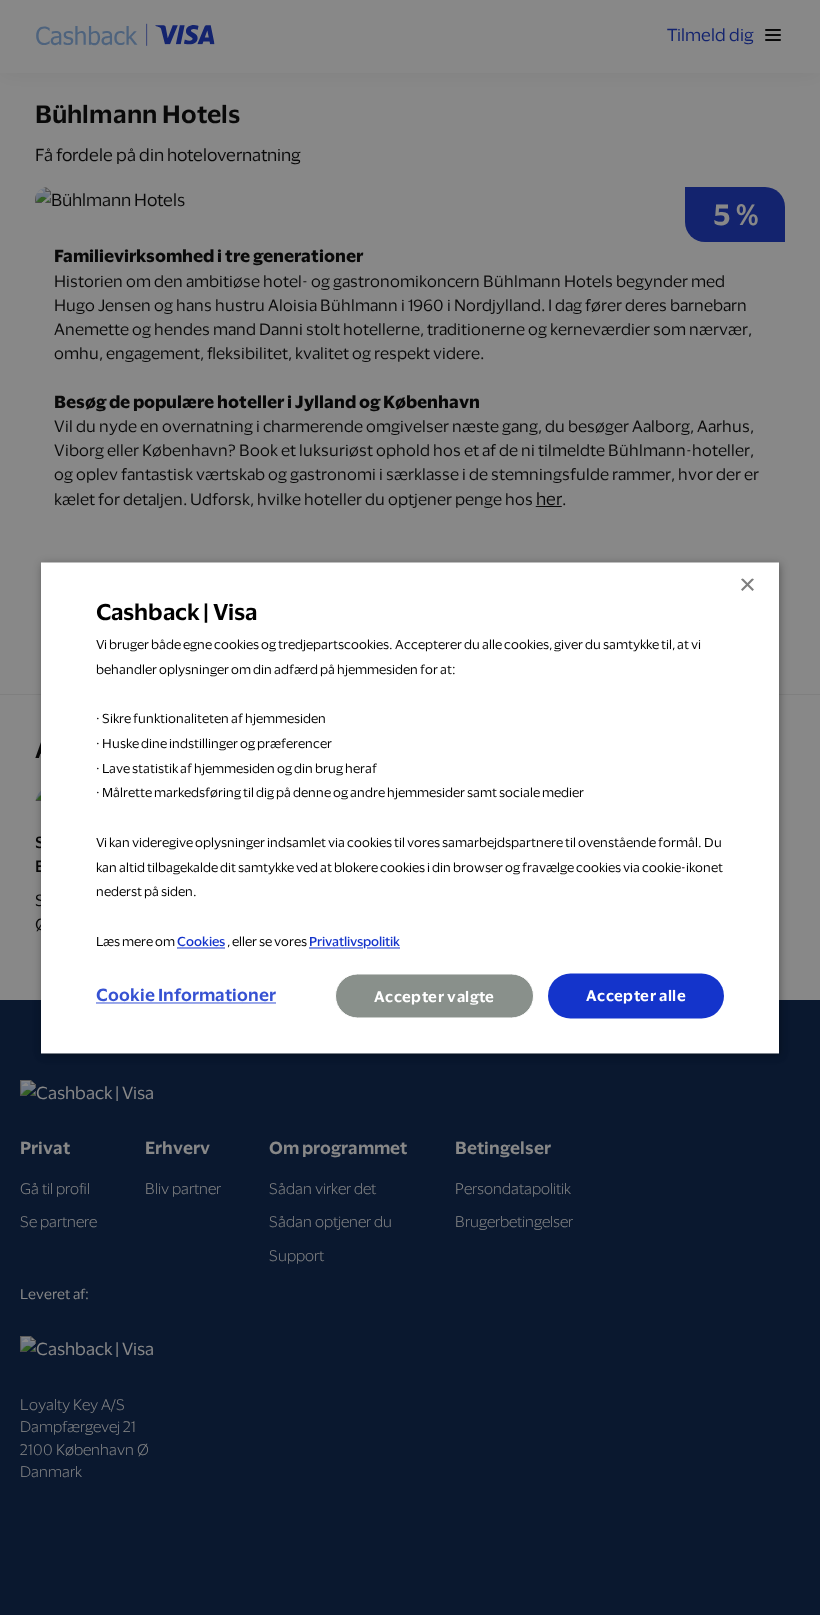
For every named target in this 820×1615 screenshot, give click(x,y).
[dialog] (410, 807)
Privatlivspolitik (354, 941)
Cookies (201, 941)
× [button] (746, 585)
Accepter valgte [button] (434, 996)
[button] (186, 996)
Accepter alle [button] (636, 995)
